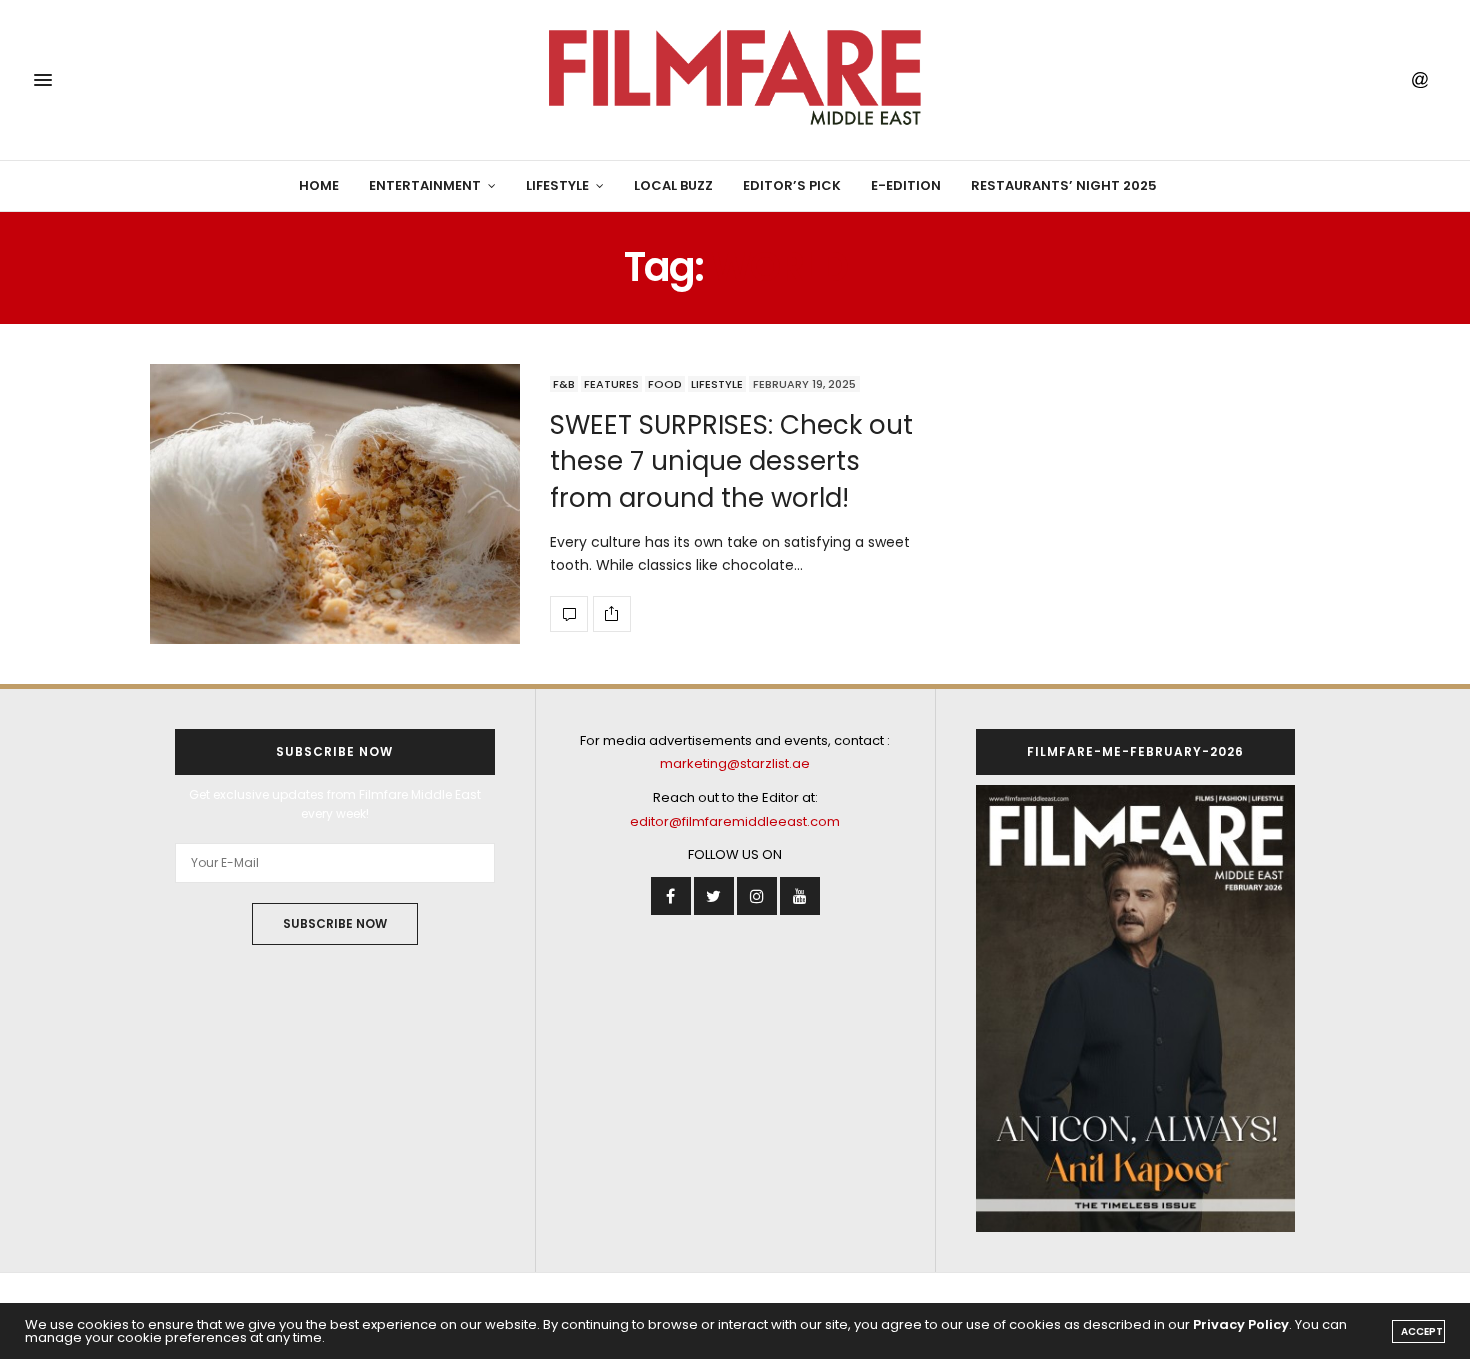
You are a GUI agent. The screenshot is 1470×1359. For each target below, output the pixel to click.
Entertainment (425, 185)
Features (611, 384)
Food (665, 384)
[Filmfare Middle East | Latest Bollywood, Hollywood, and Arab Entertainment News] (734, 80)
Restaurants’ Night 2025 (1064, 185)
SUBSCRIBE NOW (335, 923)
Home (319, 185)
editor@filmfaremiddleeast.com (735, 821)
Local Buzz (673, 185)
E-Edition (906, 185)
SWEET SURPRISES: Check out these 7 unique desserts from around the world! (731, 461)
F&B (564, 384)
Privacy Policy (1241, 1324)
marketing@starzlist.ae (735, 763)
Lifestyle (557, 185)
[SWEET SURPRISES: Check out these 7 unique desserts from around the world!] (335, 504)
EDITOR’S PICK (792, 185)
